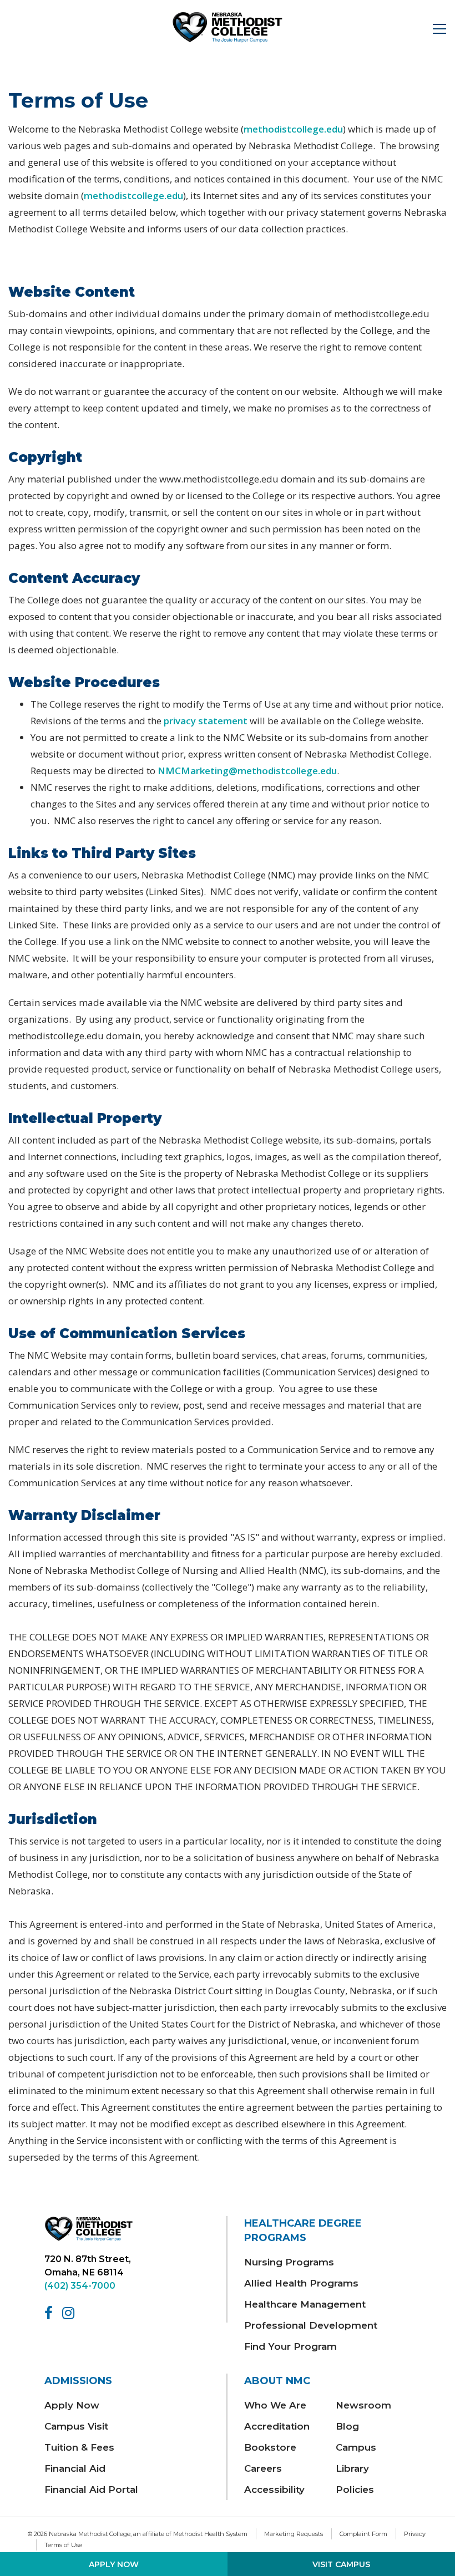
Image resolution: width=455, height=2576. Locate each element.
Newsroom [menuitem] (363, 2405)
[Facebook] (50, 2313)
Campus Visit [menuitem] (76, 2426)
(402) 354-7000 (80, 2286)
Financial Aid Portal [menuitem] (91, 2489)
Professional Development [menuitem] (311, 2325)
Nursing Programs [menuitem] (289, 2262)
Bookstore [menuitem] (270, 2447)
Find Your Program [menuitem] (290, 2346)
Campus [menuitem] (356, 2447)
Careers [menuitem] (263, 2468)
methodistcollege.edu (293, 129)
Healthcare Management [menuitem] (305, 2304)
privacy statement (206, 721)
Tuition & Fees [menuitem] (79, 2447)
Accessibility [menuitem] (274, 2489)
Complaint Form (363, 2534)
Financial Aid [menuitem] (75, 2468)
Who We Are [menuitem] (275, 2405)
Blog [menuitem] (347, 2426)
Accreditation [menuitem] (277, 2426)
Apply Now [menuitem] (72, 2405)
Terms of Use (63, 2545)
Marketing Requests (294, 2534)
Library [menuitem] (352, 2468)
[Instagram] (70, 2313)
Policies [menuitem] (355, 2489)
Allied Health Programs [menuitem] (301, 2283)
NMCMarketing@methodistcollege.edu (247, 771)
